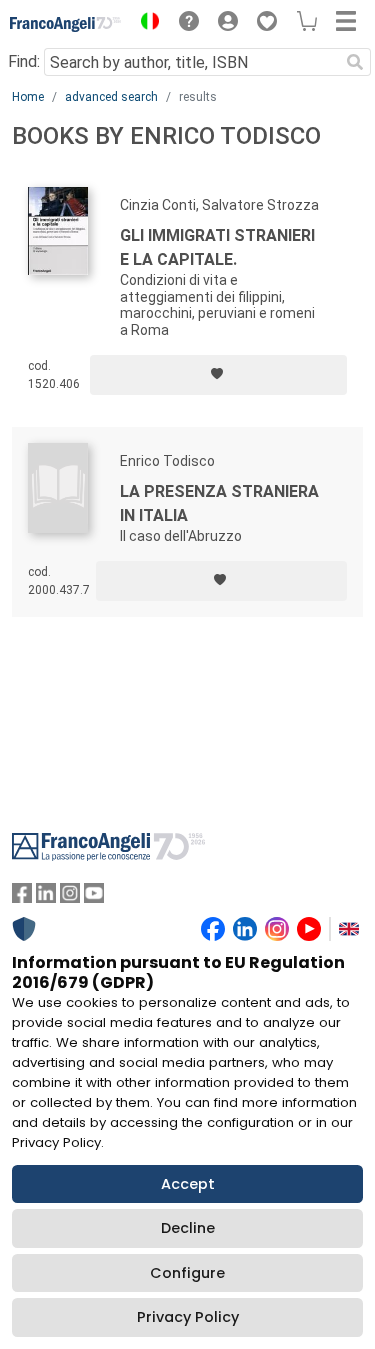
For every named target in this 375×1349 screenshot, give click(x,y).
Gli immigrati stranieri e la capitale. (217, 247)
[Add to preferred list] (218, 375)
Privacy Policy (188, 1317)
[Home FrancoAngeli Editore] (66, 24)
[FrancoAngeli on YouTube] (94, 897)
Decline (188, 1228)
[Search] (355, 62)
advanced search (111, 97)
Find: (24, 61)
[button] (145, 24)
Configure (187, 1273)
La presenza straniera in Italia (219, 503)
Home (28, 97)
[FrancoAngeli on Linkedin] (46, 897)
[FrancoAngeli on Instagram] (70, 897)
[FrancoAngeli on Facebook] (22, 897)
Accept (188, 1184)
